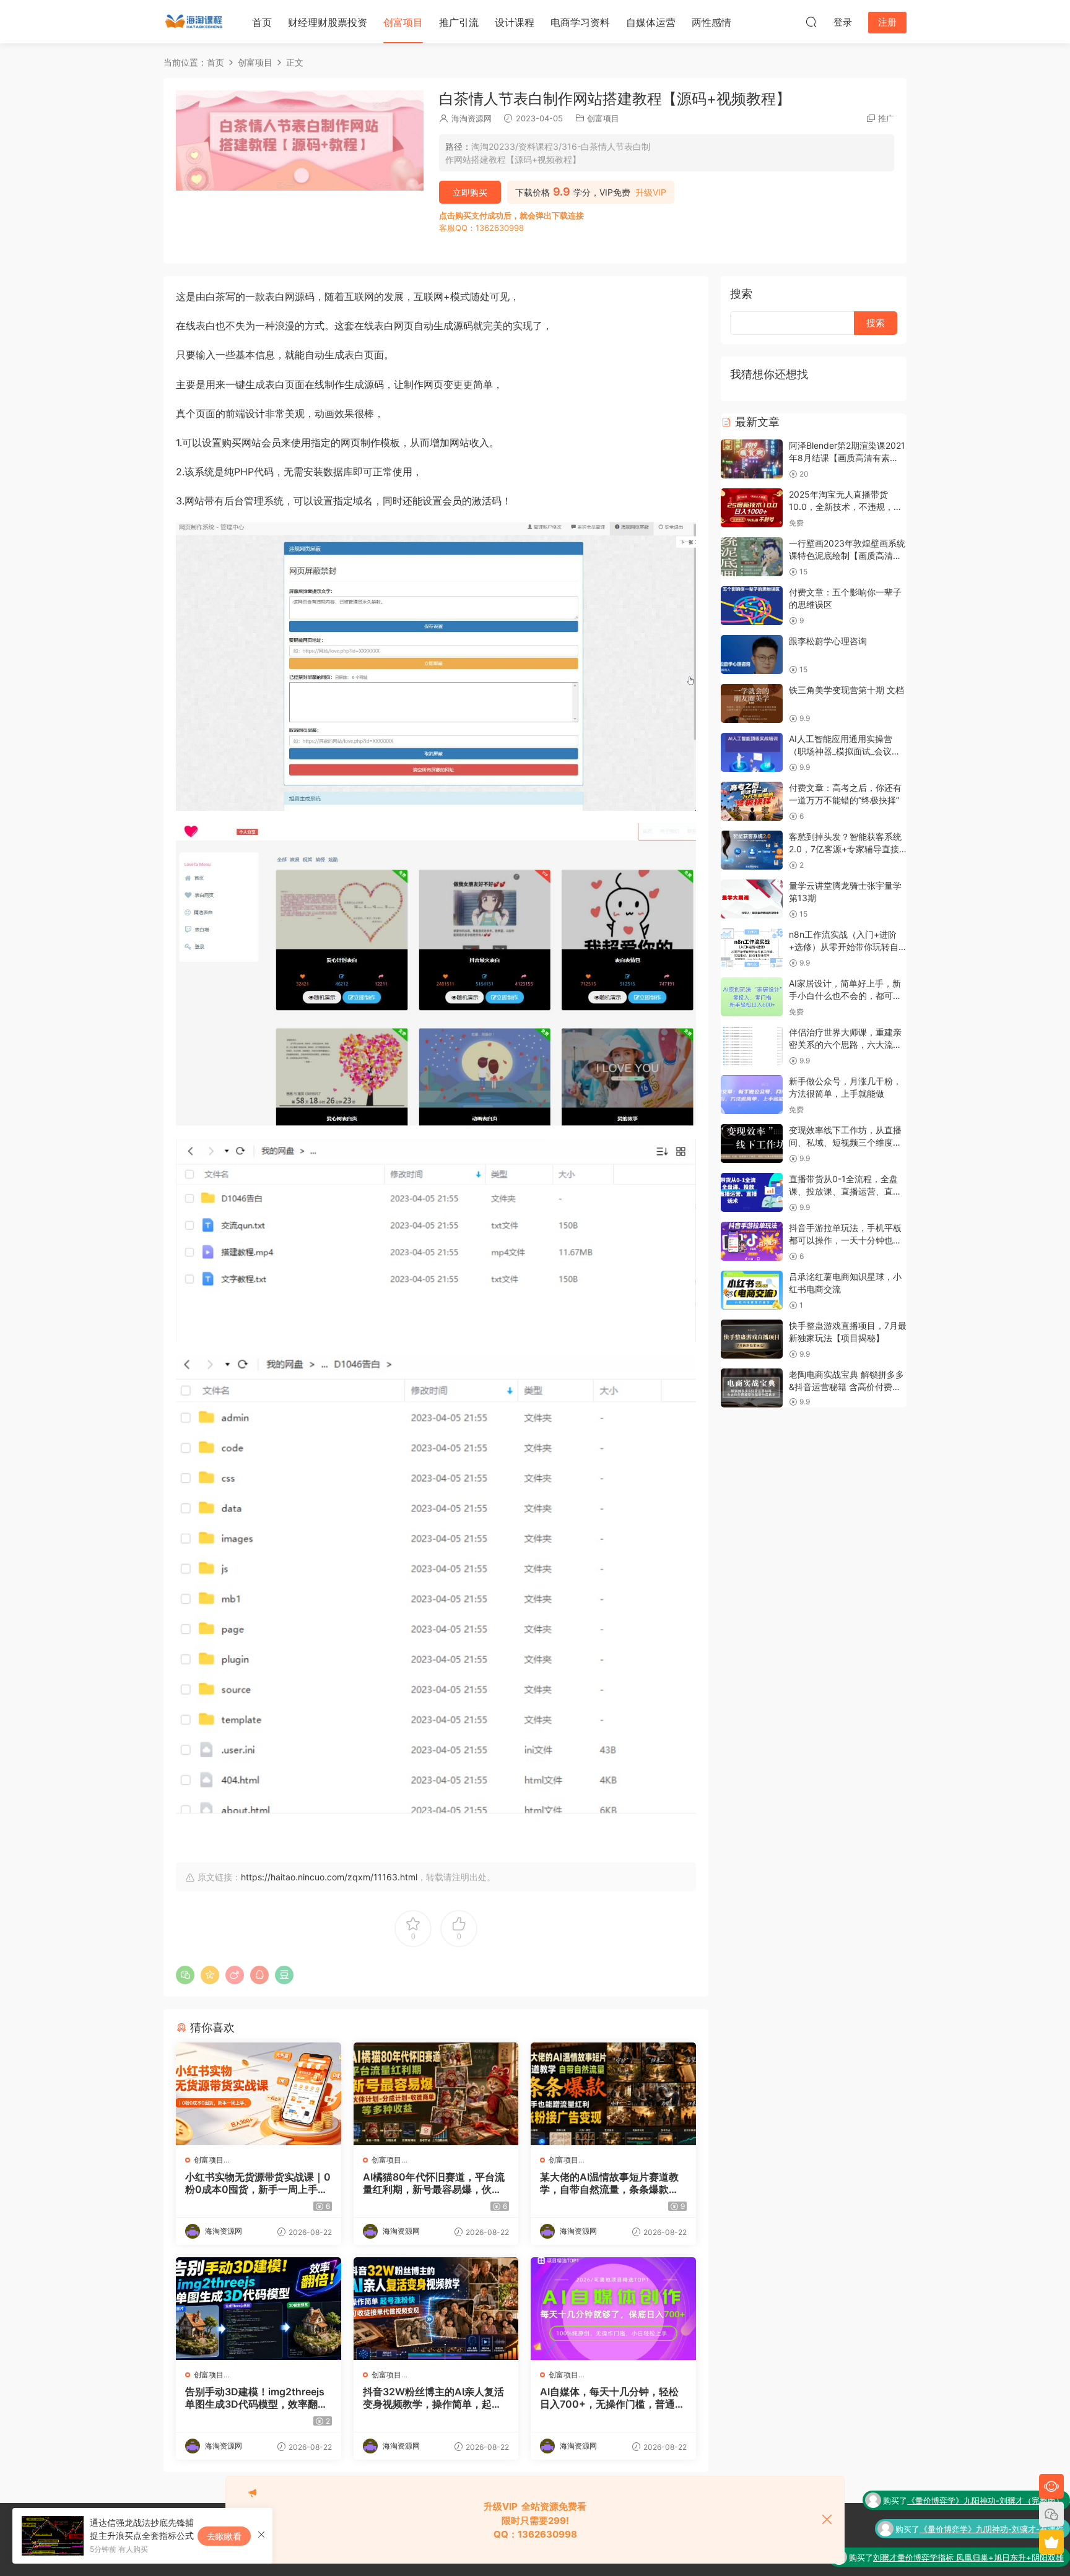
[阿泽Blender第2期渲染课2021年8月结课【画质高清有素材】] (752, 459)
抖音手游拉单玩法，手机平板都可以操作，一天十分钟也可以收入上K (845, 1240)
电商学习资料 (580, 22)
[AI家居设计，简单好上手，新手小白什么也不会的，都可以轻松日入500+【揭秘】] (752, 997)
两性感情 (711, 22)
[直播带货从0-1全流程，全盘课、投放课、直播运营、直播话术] (752, 1192)
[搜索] (811, 22)
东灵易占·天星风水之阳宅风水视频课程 (994, 2557)
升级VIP (651, 192)
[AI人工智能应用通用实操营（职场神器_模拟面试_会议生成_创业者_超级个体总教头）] (752, 752)
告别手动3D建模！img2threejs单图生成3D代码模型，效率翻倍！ (255, 2398)
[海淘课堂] (194, 22)
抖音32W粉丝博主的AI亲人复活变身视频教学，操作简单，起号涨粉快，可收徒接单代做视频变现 (433, 2398)
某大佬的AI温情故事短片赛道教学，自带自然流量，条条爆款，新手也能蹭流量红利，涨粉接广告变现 (609, 2183)
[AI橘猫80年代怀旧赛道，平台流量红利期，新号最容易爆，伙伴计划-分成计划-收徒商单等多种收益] (436, 2094)
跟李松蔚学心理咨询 (828, 641)
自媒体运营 (651, 22)
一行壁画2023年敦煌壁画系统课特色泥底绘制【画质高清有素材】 (847, 555)
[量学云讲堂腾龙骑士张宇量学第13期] (752, 899)
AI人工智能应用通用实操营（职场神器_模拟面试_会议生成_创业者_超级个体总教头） (845, 751)
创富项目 (403, 22)
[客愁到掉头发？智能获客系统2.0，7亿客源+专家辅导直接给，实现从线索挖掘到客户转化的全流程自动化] (752, 850)
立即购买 (470, 192)
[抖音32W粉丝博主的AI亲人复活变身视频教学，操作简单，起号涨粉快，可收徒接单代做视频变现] (436, 2309)
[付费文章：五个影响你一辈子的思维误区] (752, 606)
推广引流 (459, 22)
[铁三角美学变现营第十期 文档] (752, 703)
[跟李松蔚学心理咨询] (752, 655)
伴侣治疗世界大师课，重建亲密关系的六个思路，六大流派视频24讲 (845, 1044)
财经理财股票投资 (328, 22)
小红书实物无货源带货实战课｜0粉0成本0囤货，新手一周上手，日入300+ (258, 2183)
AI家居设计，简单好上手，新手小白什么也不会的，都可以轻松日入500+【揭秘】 (845, 995)
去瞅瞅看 (224, 2536)
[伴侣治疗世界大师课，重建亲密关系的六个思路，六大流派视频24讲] (752, 1046)
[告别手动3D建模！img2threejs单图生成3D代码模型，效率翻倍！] (259, 2309)
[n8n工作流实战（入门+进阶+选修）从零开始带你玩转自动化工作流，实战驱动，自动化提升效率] (752, 948)
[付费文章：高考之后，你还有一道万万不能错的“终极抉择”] (752, 801)
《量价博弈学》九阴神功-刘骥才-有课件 (992, 2500)
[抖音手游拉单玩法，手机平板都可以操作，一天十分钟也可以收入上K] (752, 1241)
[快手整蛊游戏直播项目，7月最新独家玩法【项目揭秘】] (752, 1339)
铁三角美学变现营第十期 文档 (846, 690)
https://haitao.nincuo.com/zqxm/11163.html (329, 1877)
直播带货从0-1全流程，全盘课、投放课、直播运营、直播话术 (845, 1191)
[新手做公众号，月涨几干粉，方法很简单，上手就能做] (752, 1095)
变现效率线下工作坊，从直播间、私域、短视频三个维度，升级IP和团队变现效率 (845, 1142)
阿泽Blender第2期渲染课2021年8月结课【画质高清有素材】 (847, 457)
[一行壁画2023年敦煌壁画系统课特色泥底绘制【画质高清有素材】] (752, 557)
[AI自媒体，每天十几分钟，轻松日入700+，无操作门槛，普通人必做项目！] (613, 2309)
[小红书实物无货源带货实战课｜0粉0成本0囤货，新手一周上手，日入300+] (259, 2094)
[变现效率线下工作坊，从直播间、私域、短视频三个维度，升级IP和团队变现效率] (752, 1143)
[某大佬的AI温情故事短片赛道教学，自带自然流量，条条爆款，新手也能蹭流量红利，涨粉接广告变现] (613, 2094)
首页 (262, 22)
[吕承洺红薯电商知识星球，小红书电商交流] (752, 1290)
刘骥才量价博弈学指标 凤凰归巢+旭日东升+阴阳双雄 (968, 2529)
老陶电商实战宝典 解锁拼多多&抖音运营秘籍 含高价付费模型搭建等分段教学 (846, 1386)
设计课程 (515, 22)
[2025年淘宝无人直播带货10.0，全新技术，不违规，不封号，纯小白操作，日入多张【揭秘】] (752, 508)
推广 (886, 118)
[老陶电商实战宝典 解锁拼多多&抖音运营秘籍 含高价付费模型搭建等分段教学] (752, 1388)
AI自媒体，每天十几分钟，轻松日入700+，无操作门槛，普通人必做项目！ (612, 2398)
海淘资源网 (472, 118)
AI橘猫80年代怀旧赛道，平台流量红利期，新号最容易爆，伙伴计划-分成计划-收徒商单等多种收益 (434, 2183)
